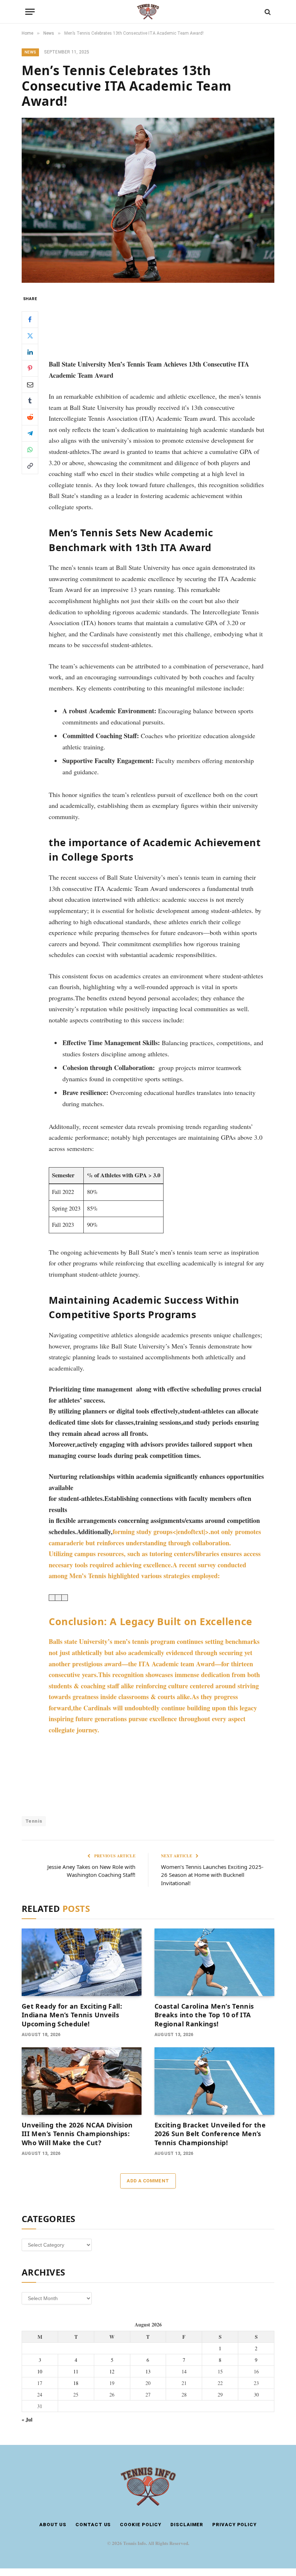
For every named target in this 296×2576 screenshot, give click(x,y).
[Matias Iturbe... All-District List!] (157, 1787)
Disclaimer (187, 2525)
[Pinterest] (30, 368)
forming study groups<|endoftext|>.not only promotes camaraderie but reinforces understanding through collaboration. (155, 1554)
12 (112, 2371)
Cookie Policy (141, 2525)
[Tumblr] (30, 401)
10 (40, 2371)
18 (76, 2383)
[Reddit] (30, 417)
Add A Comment (148, 2181)
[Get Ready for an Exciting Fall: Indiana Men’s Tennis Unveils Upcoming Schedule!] (82, 1962)
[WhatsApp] (30, 450)
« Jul (27, 2419)
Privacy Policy (234, 2525)
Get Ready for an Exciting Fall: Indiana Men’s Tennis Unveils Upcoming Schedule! (72, 2015)
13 (148, 2371)
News (30, 52)
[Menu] (30, 12)
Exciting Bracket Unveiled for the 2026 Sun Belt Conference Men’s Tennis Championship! (210, 2134)
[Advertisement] (157, 321)
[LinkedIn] (30, 352)
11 (76, 2371)
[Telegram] (30, 433)
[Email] (30, 385)
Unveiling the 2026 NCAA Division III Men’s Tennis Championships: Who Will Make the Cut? (77, 2134)
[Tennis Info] (148, 12)
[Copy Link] (30, 466)
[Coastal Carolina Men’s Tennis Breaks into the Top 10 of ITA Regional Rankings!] (214, 1962)
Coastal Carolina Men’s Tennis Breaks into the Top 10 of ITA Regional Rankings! (204, 2015)
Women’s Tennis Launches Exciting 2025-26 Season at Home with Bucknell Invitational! (212, 1875)
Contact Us (93, 2525)
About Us (53, 2525)
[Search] (267, 12)
